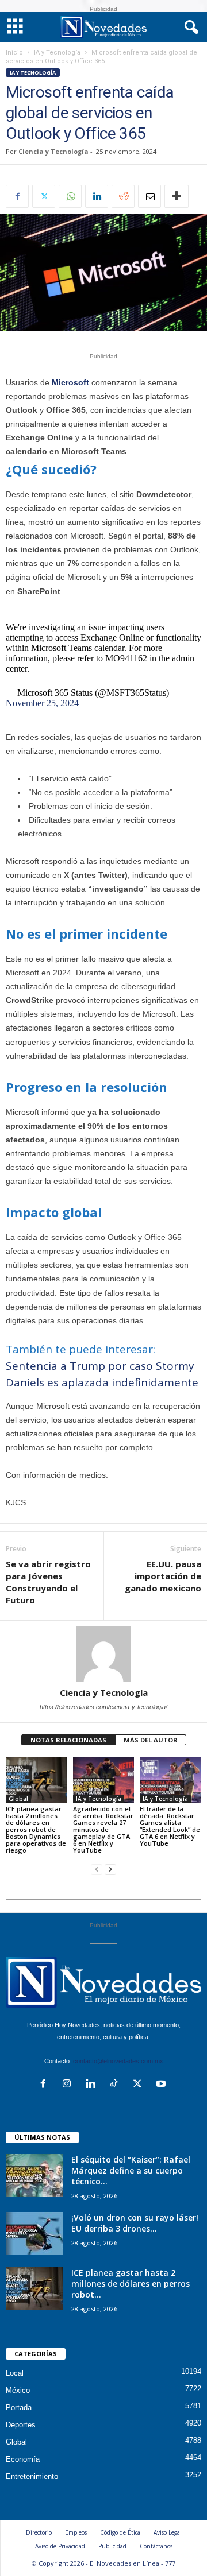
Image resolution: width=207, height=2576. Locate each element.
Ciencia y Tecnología (53, 151)
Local (15, 2373)
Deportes (21, 2425)
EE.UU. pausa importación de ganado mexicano (163, 1576)
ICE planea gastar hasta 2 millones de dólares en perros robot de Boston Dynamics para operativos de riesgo (36, 1829)
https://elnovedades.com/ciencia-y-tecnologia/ (103, 1707)
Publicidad (112, 2546)
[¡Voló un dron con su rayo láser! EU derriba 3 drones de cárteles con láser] (34, 2234)
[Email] (149, 196)
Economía (23, 2459)
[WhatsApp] (70, 196)
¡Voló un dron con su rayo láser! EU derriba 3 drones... (135, 2223)
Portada (19, 2408)
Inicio (14, 53)
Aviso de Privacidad (60, 2546)
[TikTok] (116, 2085)
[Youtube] (162, 2085)
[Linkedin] (97, 196)
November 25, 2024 (42, 703)
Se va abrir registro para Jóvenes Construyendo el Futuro (48, 1582)
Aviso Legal (168, 2532)
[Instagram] (69, 2085)
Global (18, 1799)
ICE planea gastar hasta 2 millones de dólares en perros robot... (131, 2283)
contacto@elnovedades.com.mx (118, 2061)
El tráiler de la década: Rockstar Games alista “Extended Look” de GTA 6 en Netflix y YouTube (170, 1826)
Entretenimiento (32, 2476)
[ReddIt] (123, 196)
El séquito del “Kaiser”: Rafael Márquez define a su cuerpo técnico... (131, 2170)
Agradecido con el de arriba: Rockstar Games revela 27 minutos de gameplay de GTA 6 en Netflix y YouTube (103, 1829)
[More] (177, 196)
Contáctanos (156, 2546)
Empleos (76, 2532)
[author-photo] (103, 1654)
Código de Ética (120, 2532)
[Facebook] (17, 196)
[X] (44, 196)
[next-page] (110, 1870)
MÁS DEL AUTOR (151, 1740)
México (18, 2390)
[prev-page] (97, 1870)
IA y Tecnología (57, 53)
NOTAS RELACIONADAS (68, 1740)
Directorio (39, 2532)
